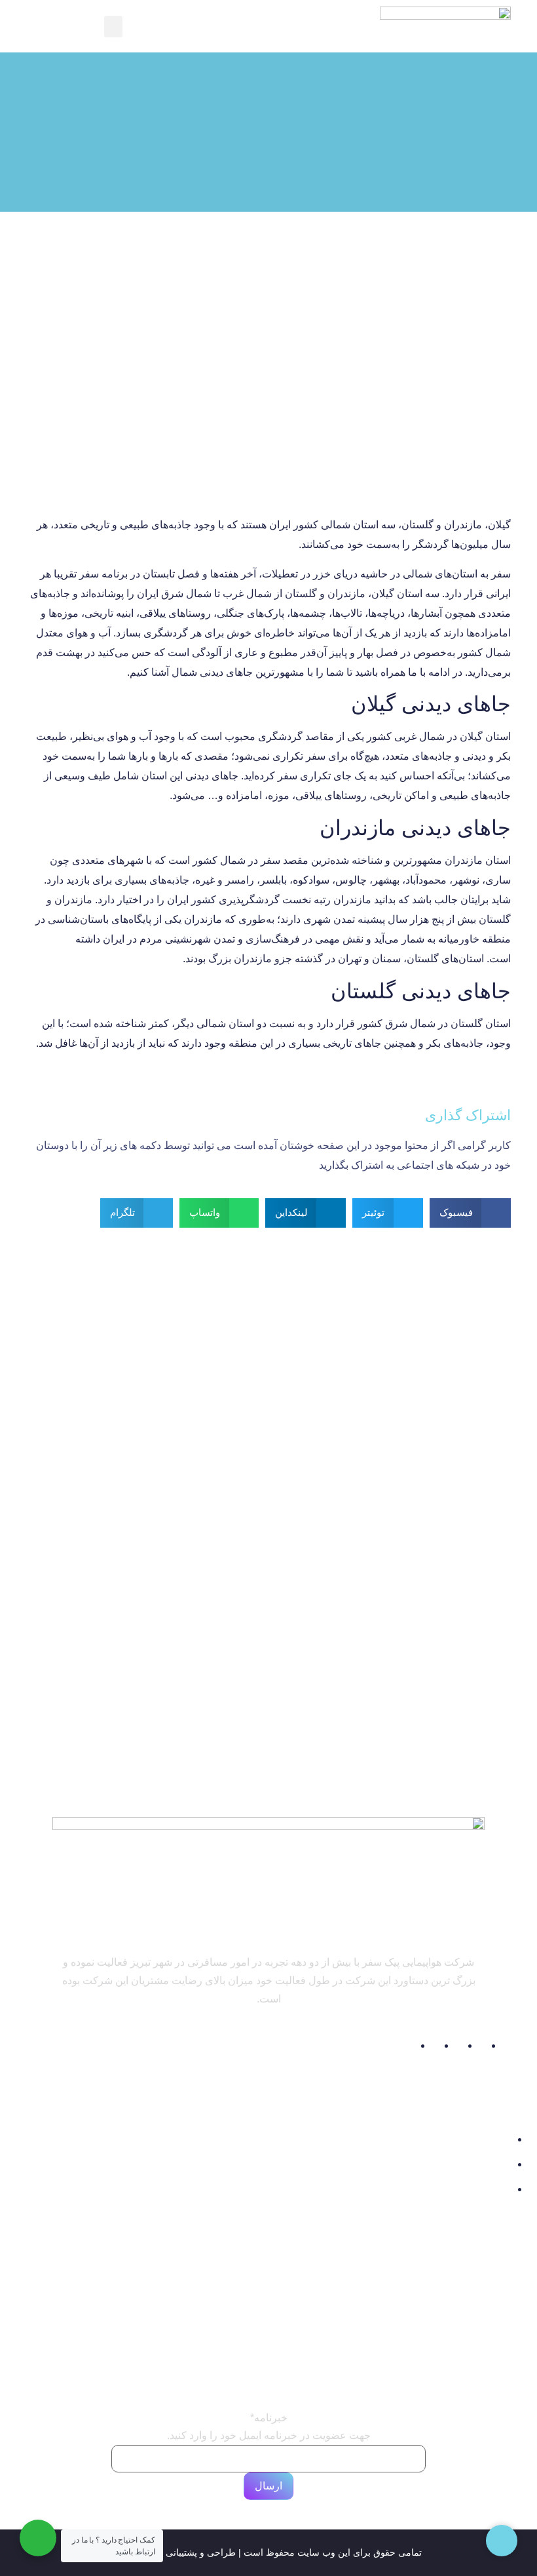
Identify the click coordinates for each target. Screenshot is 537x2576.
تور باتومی (312, 2352)
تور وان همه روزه (288, 2299)
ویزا (161, 2332)
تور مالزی (315, 2272)
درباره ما (493, 2289)
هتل (161, 2290)
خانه (502, 2268)
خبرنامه (269, 2418)
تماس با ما (489, 2310)
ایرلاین (156, 2311)
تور (163, 2269)
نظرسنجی (490, 2331)
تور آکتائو (317, 2325)
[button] (113, 27)
